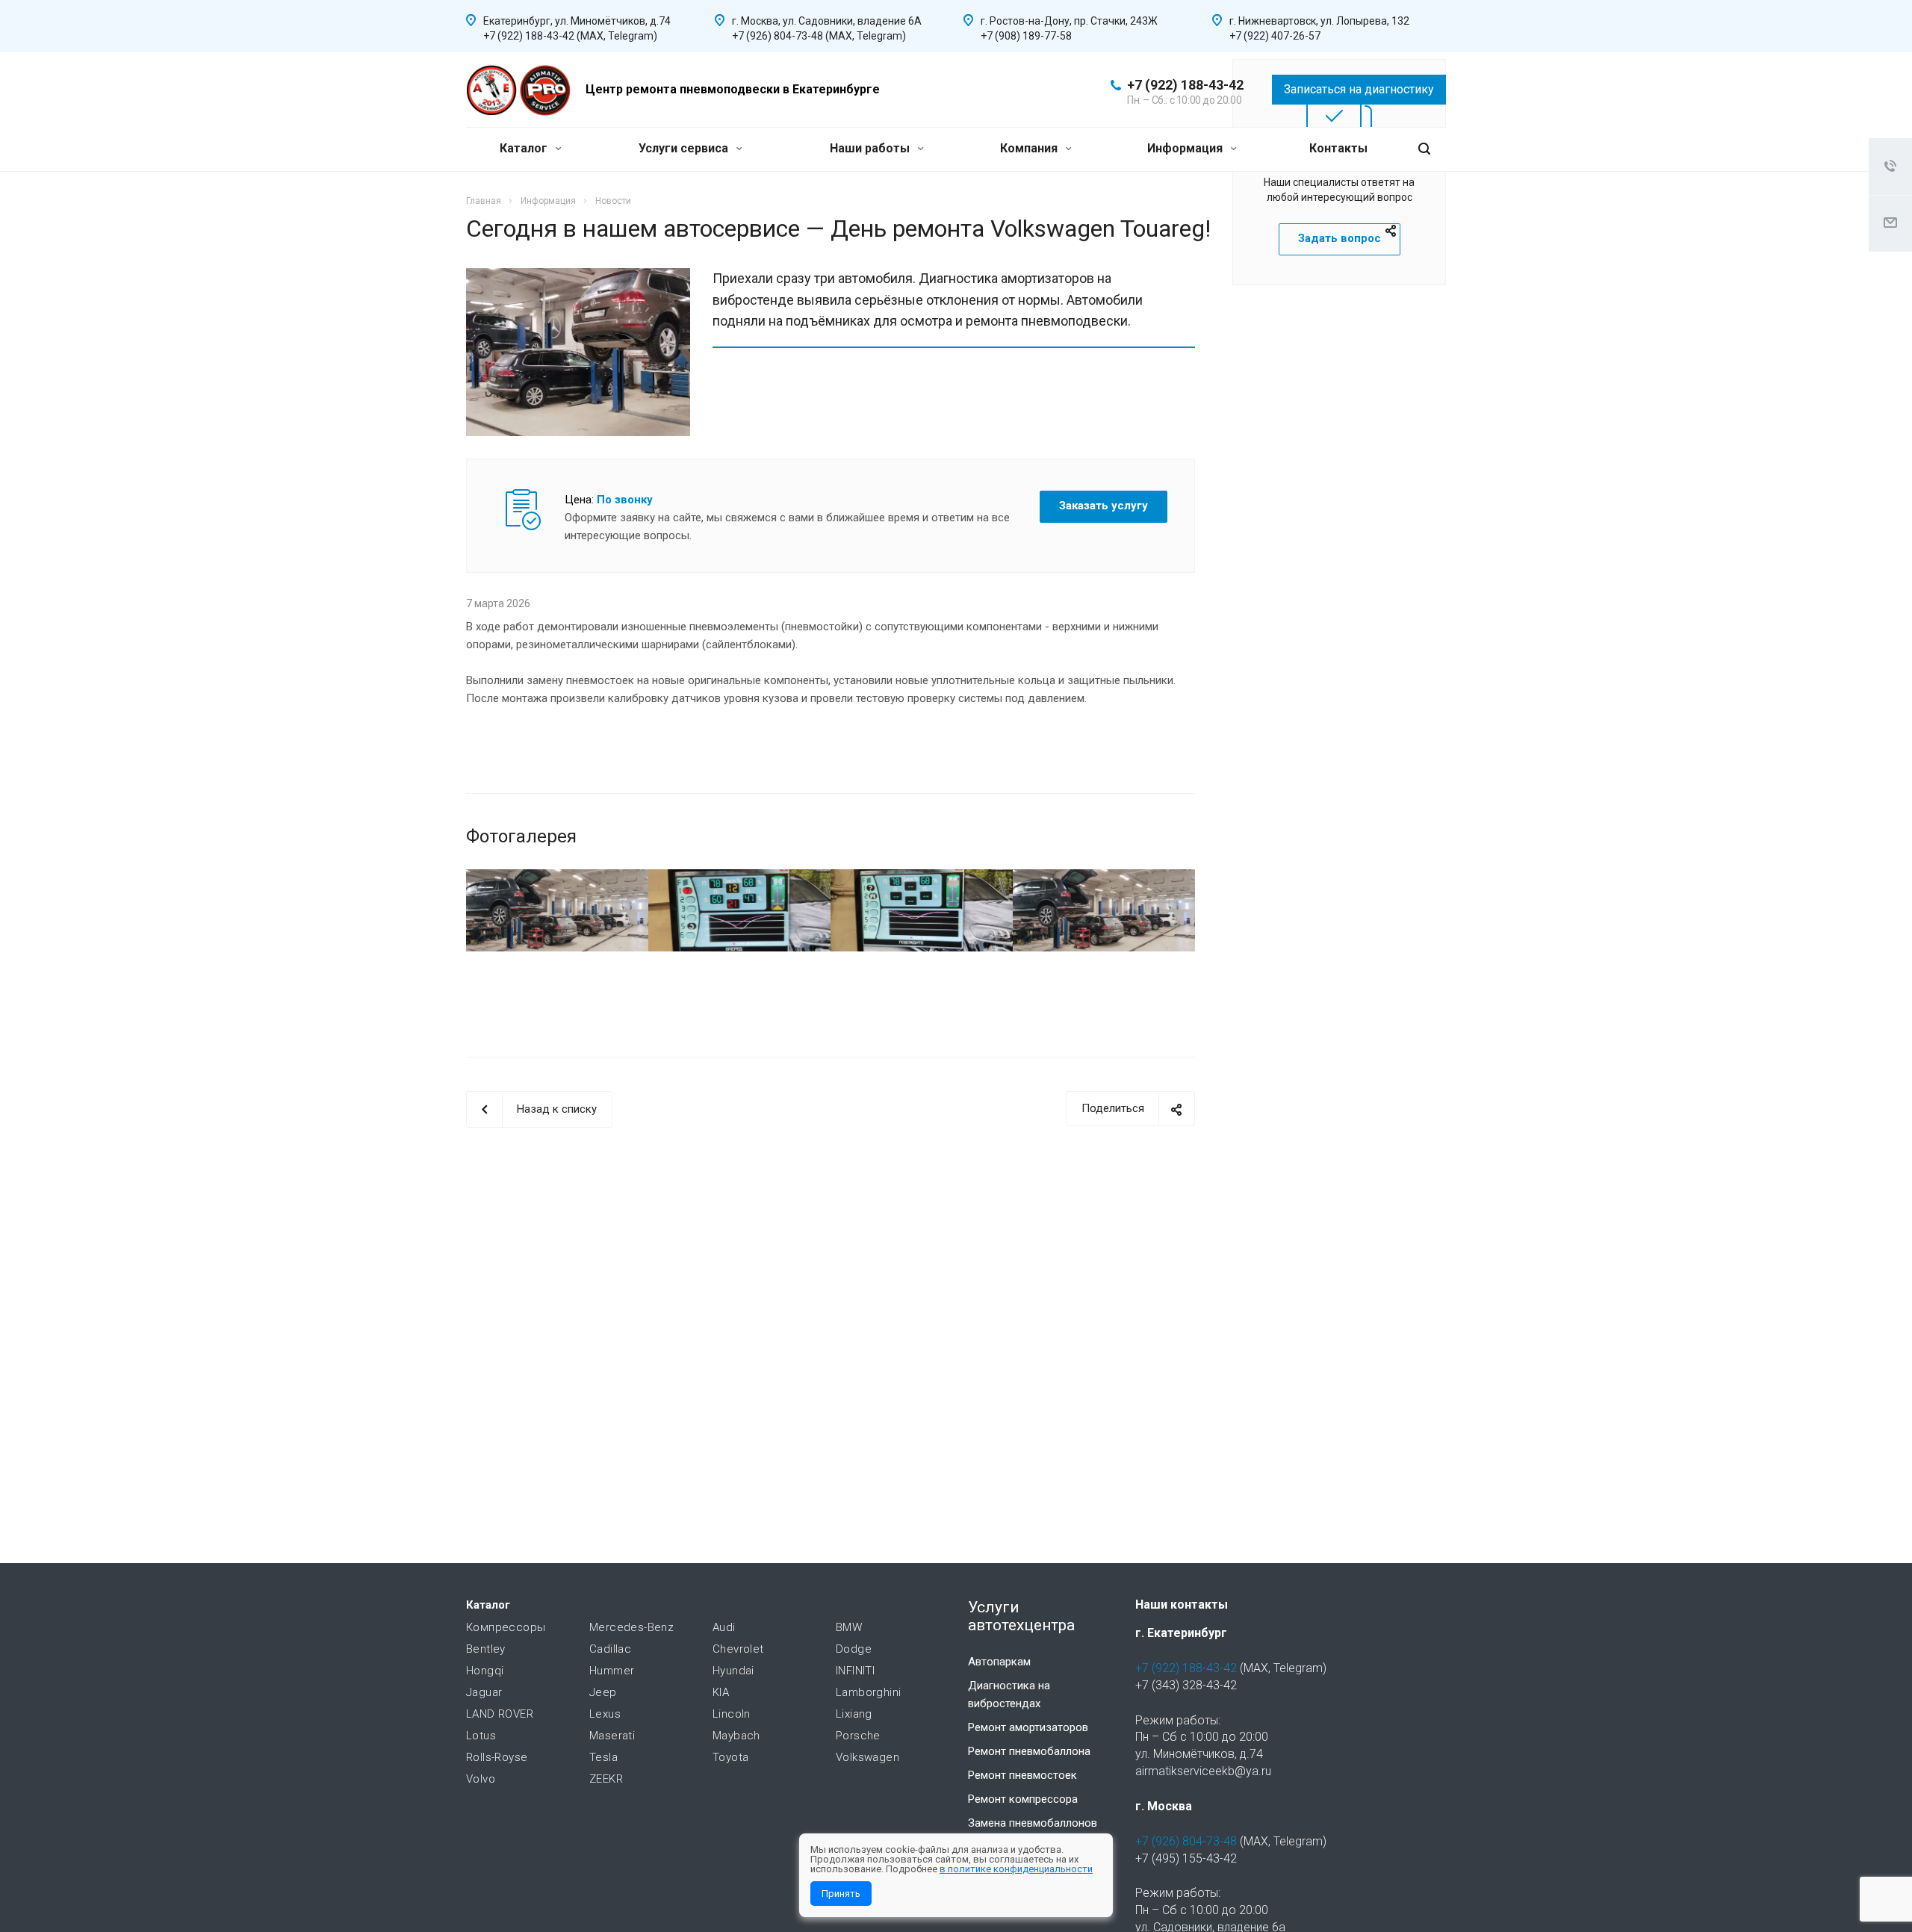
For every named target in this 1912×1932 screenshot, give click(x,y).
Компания (1030, 148)
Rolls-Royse (497, 1757)
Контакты (1338, 148)
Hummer (612, 1671)
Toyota (730, 1757)
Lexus (605, 1714)
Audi (724, 1627)
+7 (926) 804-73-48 (1186, 1841)
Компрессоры (506, 1627)
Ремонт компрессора (1023, 1799)
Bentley (486, 1649)
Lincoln (732, 1714)
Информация (1186, 148)
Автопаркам (999, 1662)
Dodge (854, 1649)
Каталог (525, 148)
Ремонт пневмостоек (1022, 1775)
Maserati (612, 1736)
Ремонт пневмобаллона (1029, 1751)
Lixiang (854, 1714)
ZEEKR (606, 1779)
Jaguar (484, 1692)
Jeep (603, 1692)
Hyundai (733, 1671)
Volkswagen (867, 1757)
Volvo (481, 1779)
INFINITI (855, 1671)
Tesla (603, 1757)
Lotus (481, 1736)
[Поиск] (1424, 149)
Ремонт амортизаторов (1028, 1727)
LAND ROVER (500, 1714)
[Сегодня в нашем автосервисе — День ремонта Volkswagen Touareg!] (578, 277)
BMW (849, 1627)
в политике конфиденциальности (1016, 1869)
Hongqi (485, 1671)
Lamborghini (868, 1692)
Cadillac (610, 1649)
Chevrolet (738, 1649)
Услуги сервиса (685, 148)
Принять (841, 1894)
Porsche (858, 1736)
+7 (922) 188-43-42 (1185, 85)
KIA (721, 1692)
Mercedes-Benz (631, 1627)
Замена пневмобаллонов (1033, 1823)
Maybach (736, 1736)
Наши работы (871, 148)
